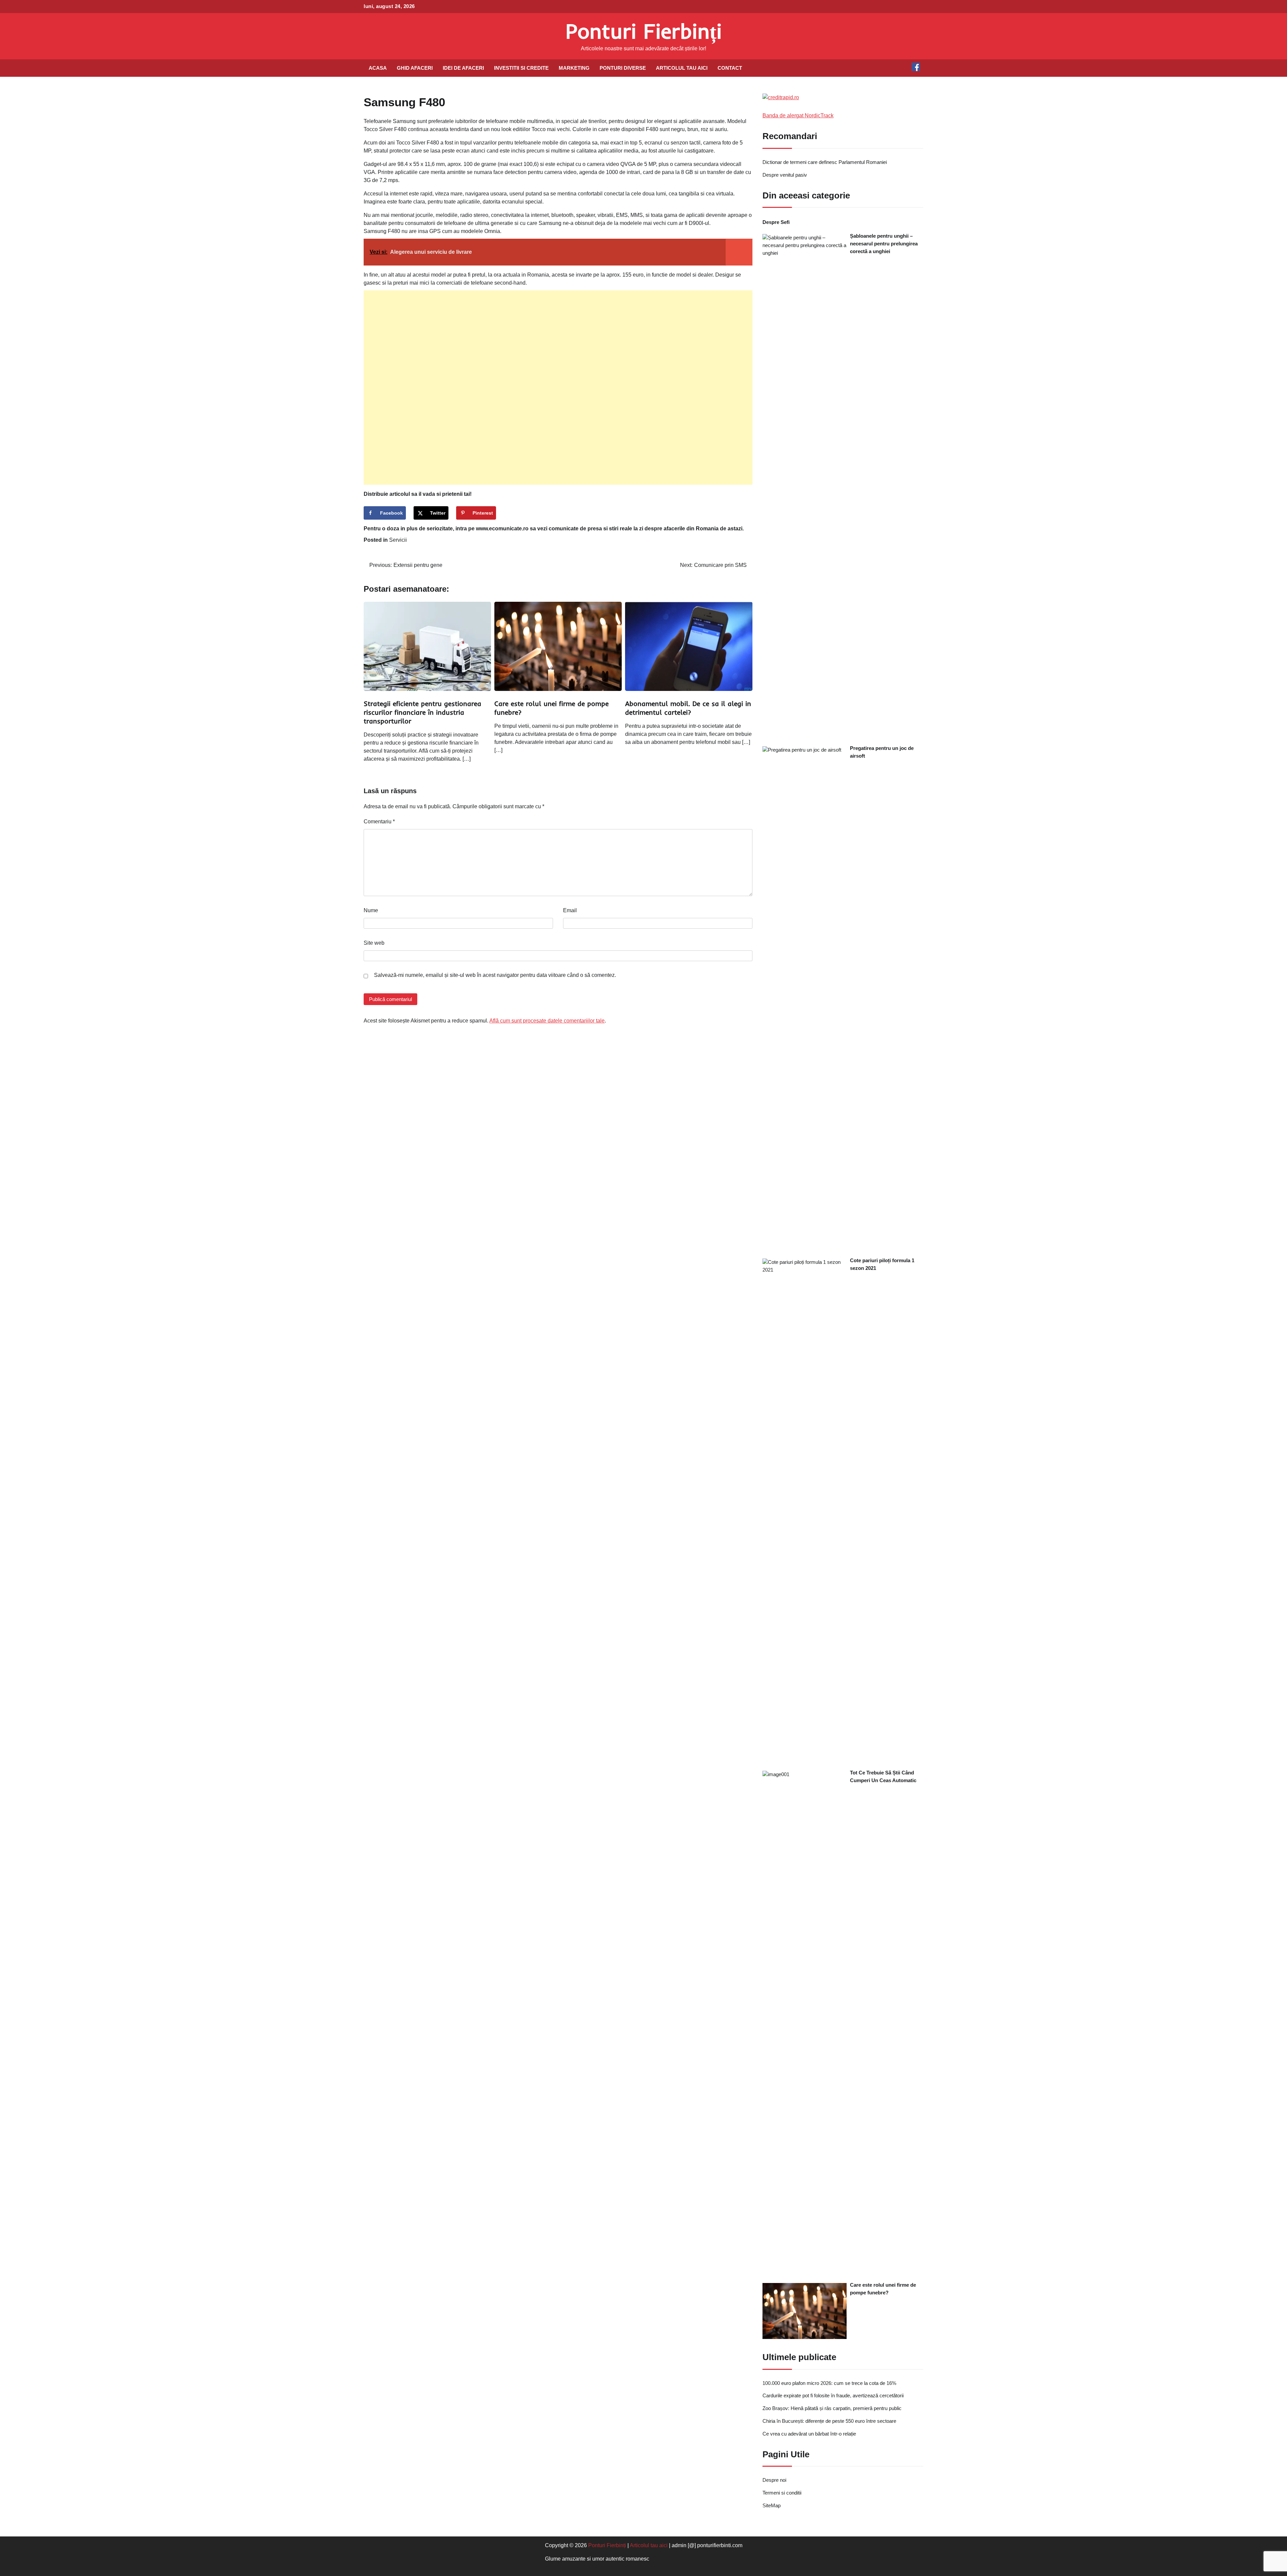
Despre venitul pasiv (785, 175)
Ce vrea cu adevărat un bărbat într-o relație (809, 2434)
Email (570, 910)
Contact (730, 68)
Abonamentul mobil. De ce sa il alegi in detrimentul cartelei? (688, 708)
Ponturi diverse (623, 68)
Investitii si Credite (521, 68)
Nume (371, 910)
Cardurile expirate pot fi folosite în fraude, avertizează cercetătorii (833, 2395)
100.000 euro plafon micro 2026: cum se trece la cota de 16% (829, 2383)
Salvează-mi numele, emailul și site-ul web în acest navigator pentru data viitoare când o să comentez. (495, 975)
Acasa (378, 68)
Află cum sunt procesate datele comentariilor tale (547, 1021)
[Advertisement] (558, 388)
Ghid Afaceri (415, 68)
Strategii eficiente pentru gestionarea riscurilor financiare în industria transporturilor (422, 712)
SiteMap (772, 2505)
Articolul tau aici (682, 68)
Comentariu (379, 822)
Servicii (398, 540)
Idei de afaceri (463, 68)
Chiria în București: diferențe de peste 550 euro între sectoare (829, 2421)
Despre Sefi (776, 222)
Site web (374, 943)
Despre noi (774, 2480)
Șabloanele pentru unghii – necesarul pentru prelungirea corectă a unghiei (884, 244)
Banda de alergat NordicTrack (798, 115)
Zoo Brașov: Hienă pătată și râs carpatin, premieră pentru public (832, 2408)
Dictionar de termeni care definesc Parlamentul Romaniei (825, 162)
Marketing (574, 68)
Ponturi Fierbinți (644, 31)
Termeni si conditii (782, 2493)
